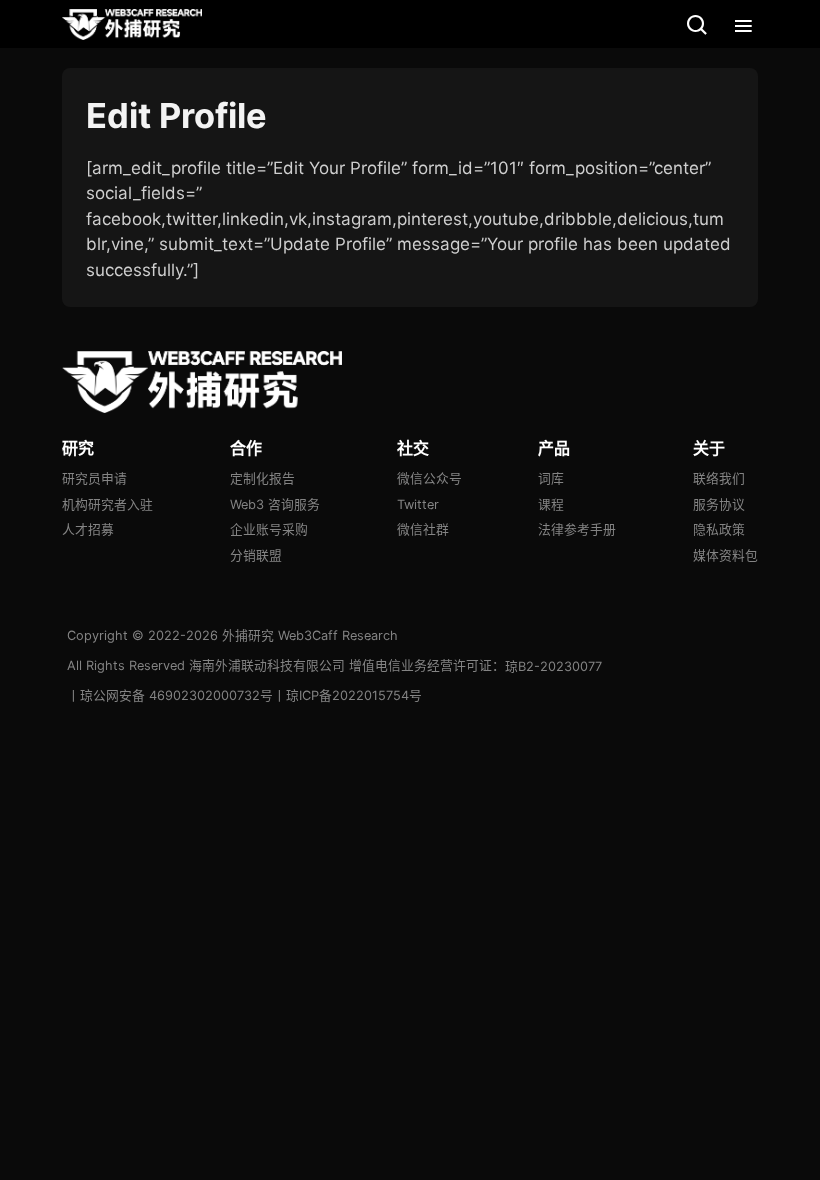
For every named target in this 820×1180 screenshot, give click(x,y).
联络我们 (719, 478)
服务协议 (719, 504)
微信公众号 (429, 478)
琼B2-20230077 (553, 666)
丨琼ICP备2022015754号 (347, 695)
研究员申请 (94, 478)
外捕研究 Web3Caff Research (310, 635)
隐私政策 (719, 529)
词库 (551, 478)
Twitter (418, 504)
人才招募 (88, 529)
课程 (551, 504)
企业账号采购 (269, 529)
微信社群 (423, 529)
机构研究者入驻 (107, 504)
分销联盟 (256, 555)
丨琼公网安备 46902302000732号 (170, 695)
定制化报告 (262, 478)
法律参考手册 (577, 529)
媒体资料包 (725, 555)
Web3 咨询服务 (275, 504)
